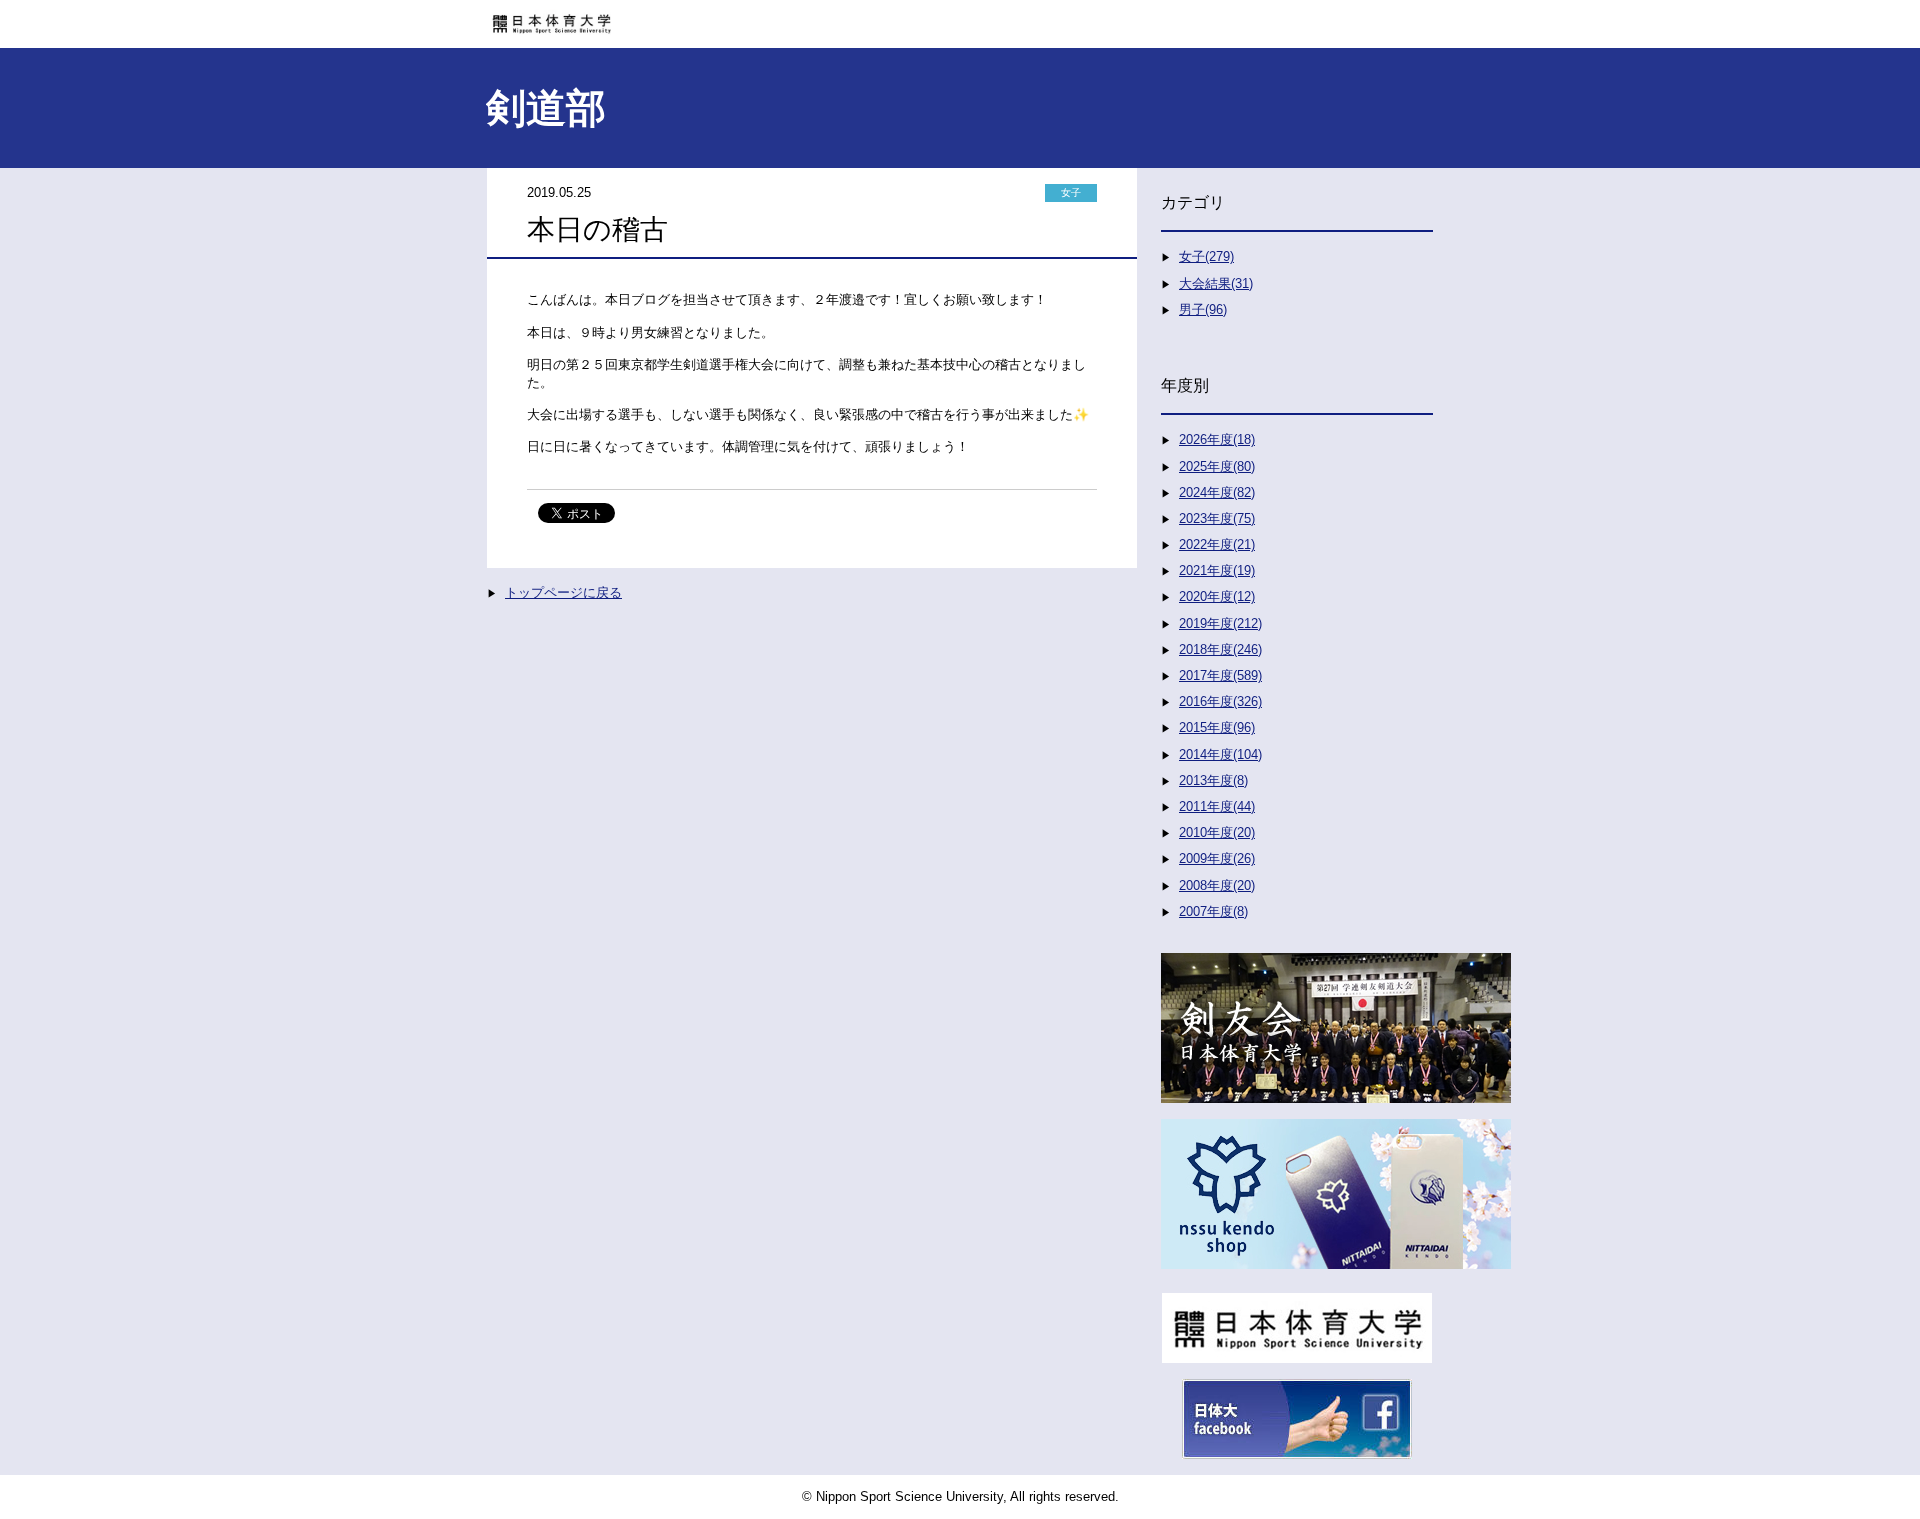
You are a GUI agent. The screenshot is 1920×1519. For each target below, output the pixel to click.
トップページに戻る (563, 592)
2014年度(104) (1220, 754)
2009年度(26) (1217, 858)
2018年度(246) (1220, 649)
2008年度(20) (1217, 885)
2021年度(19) (1217, 570)
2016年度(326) (1220, 701)
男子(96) (1203, 309)
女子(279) (1206, 256)
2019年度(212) (1220, 623)
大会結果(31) (1216, 283)
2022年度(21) (1217, 544)
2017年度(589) (1220, 675)
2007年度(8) (1213, 911)
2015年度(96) (1217, 727)
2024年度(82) (1217, 492)
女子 (1071, 192)
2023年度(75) (1217, 518)
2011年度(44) (1217, 806)
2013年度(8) (1213, 780)
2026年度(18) (1217, 439)
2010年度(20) (1217, 832)
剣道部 (546, 108)
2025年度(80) (1217, 466)
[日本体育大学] (960, 17)
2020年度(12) (1217, 596)
